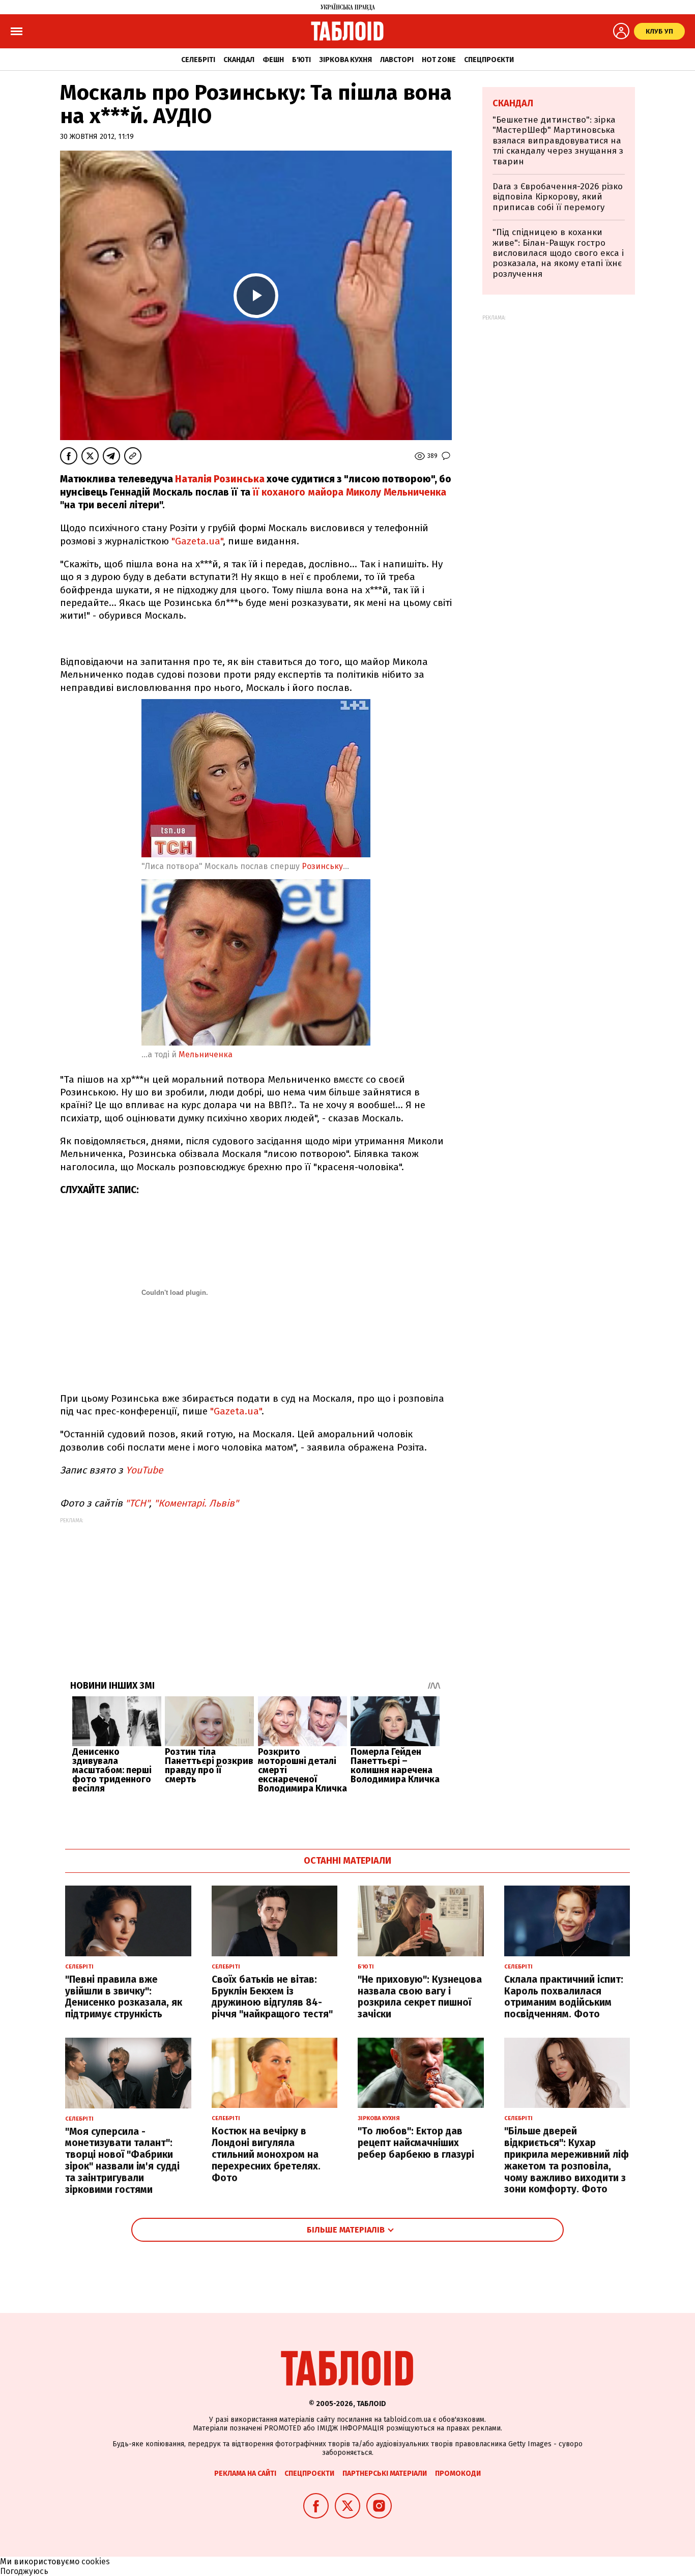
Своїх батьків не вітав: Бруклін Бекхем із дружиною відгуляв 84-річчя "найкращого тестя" (272, 1997)
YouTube (144, 1470)
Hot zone (439, 60)
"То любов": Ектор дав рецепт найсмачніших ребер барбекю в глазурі (416, 2143)
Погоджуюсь (24, 2571)
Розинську (322, 866)
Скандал (239, 60)
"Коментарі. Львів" (196, 1503)
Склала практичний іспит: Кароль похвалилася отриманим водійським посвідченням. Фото (564, 1997)
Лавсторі (397, 60)
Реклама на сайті (245, 2473)
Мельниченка (207, 1054)
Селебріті (198, 60)
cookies (96, 2561)
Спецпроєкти (489, 60)
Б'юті (301, 60)
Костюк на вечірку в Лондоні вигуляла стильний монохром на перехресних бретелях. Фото (266, 2154)
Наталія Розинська (221, 479)
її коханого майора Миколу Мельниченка (348, 492)
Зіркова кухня (345, 60)
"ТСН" (137, 1503)
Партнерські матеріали (385, 2473)
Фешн (273, 60)
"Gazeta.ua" (197, 541)
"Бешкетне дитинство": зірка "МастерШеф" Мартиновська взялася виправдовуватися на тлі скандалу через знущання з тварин (558, 141)
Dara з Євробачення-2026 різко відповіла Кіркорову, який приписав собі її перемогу (558, 197)
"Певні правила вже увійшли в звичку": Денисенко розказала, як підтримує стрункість (124, 1997)
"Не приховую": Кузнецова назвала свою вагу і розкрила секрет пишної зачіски (420, 1997)
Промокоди (458, 2473)
